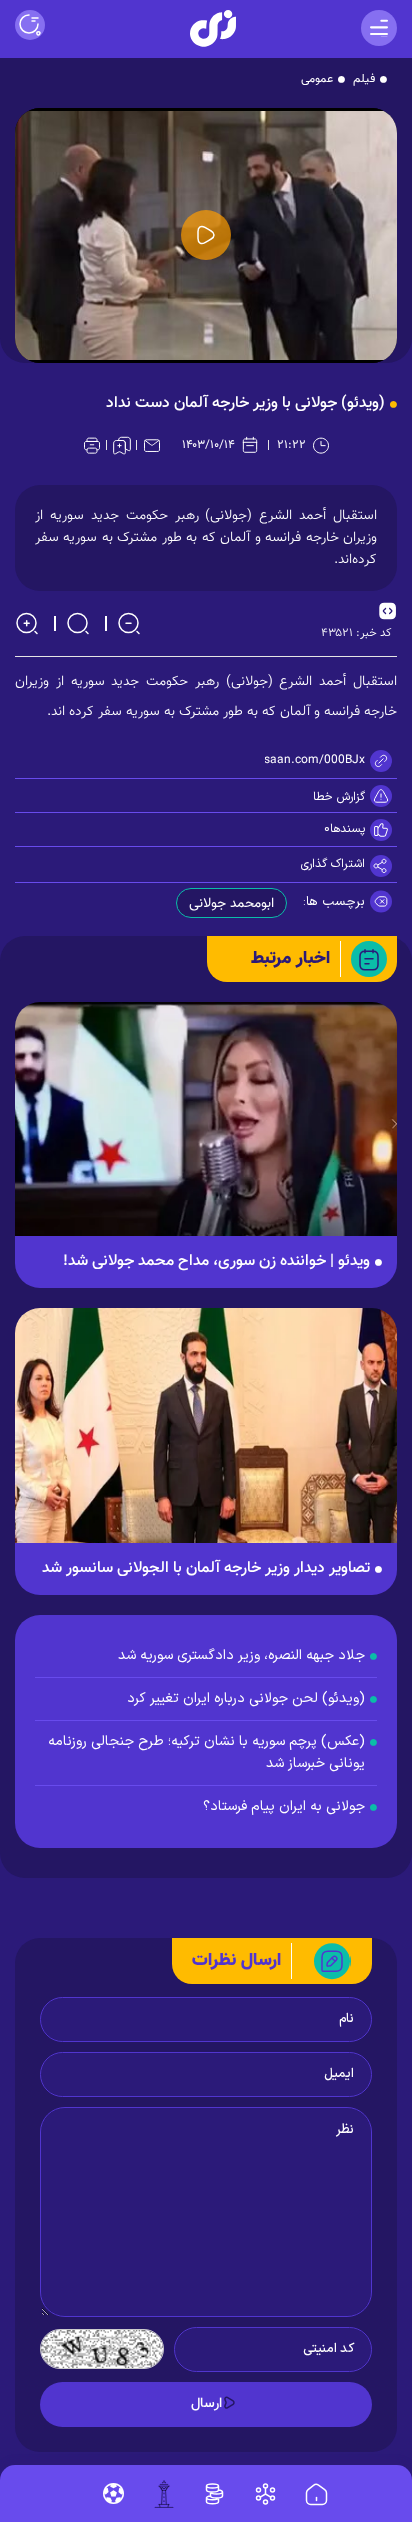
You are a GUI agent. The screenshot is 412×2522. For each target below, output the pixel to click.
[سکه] (214, 2494)
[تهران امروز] (164, 2494)
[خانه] (316, 2495)
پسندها (347, 829)
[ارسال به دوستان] (152, 445)
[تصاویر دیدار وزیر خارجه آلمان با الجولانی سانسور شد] (206, 1435)
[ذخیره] (122, 445)
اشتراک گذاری (333, 864)
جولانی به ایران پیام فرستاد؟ (284, 1806)
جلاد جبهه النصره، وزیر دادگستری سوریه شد (241, 1655)
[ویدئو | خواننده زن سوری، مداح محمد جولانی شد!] (206, 1129)
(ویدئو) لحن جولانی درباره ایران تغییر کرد (246, 1698)
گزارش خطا (339, 797)
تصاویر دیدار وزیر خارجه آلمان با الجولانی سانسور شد (206, 1569)
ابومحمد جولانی (231, 904)
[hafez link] (265, 2494)
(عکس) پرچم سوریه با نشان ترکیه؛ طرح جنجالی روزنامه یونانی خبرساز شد (206, 1752)
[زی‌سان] (213, 28)
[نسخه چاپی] (92, 445)
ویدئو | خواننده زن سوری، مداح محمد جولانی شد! (216, 1262)
